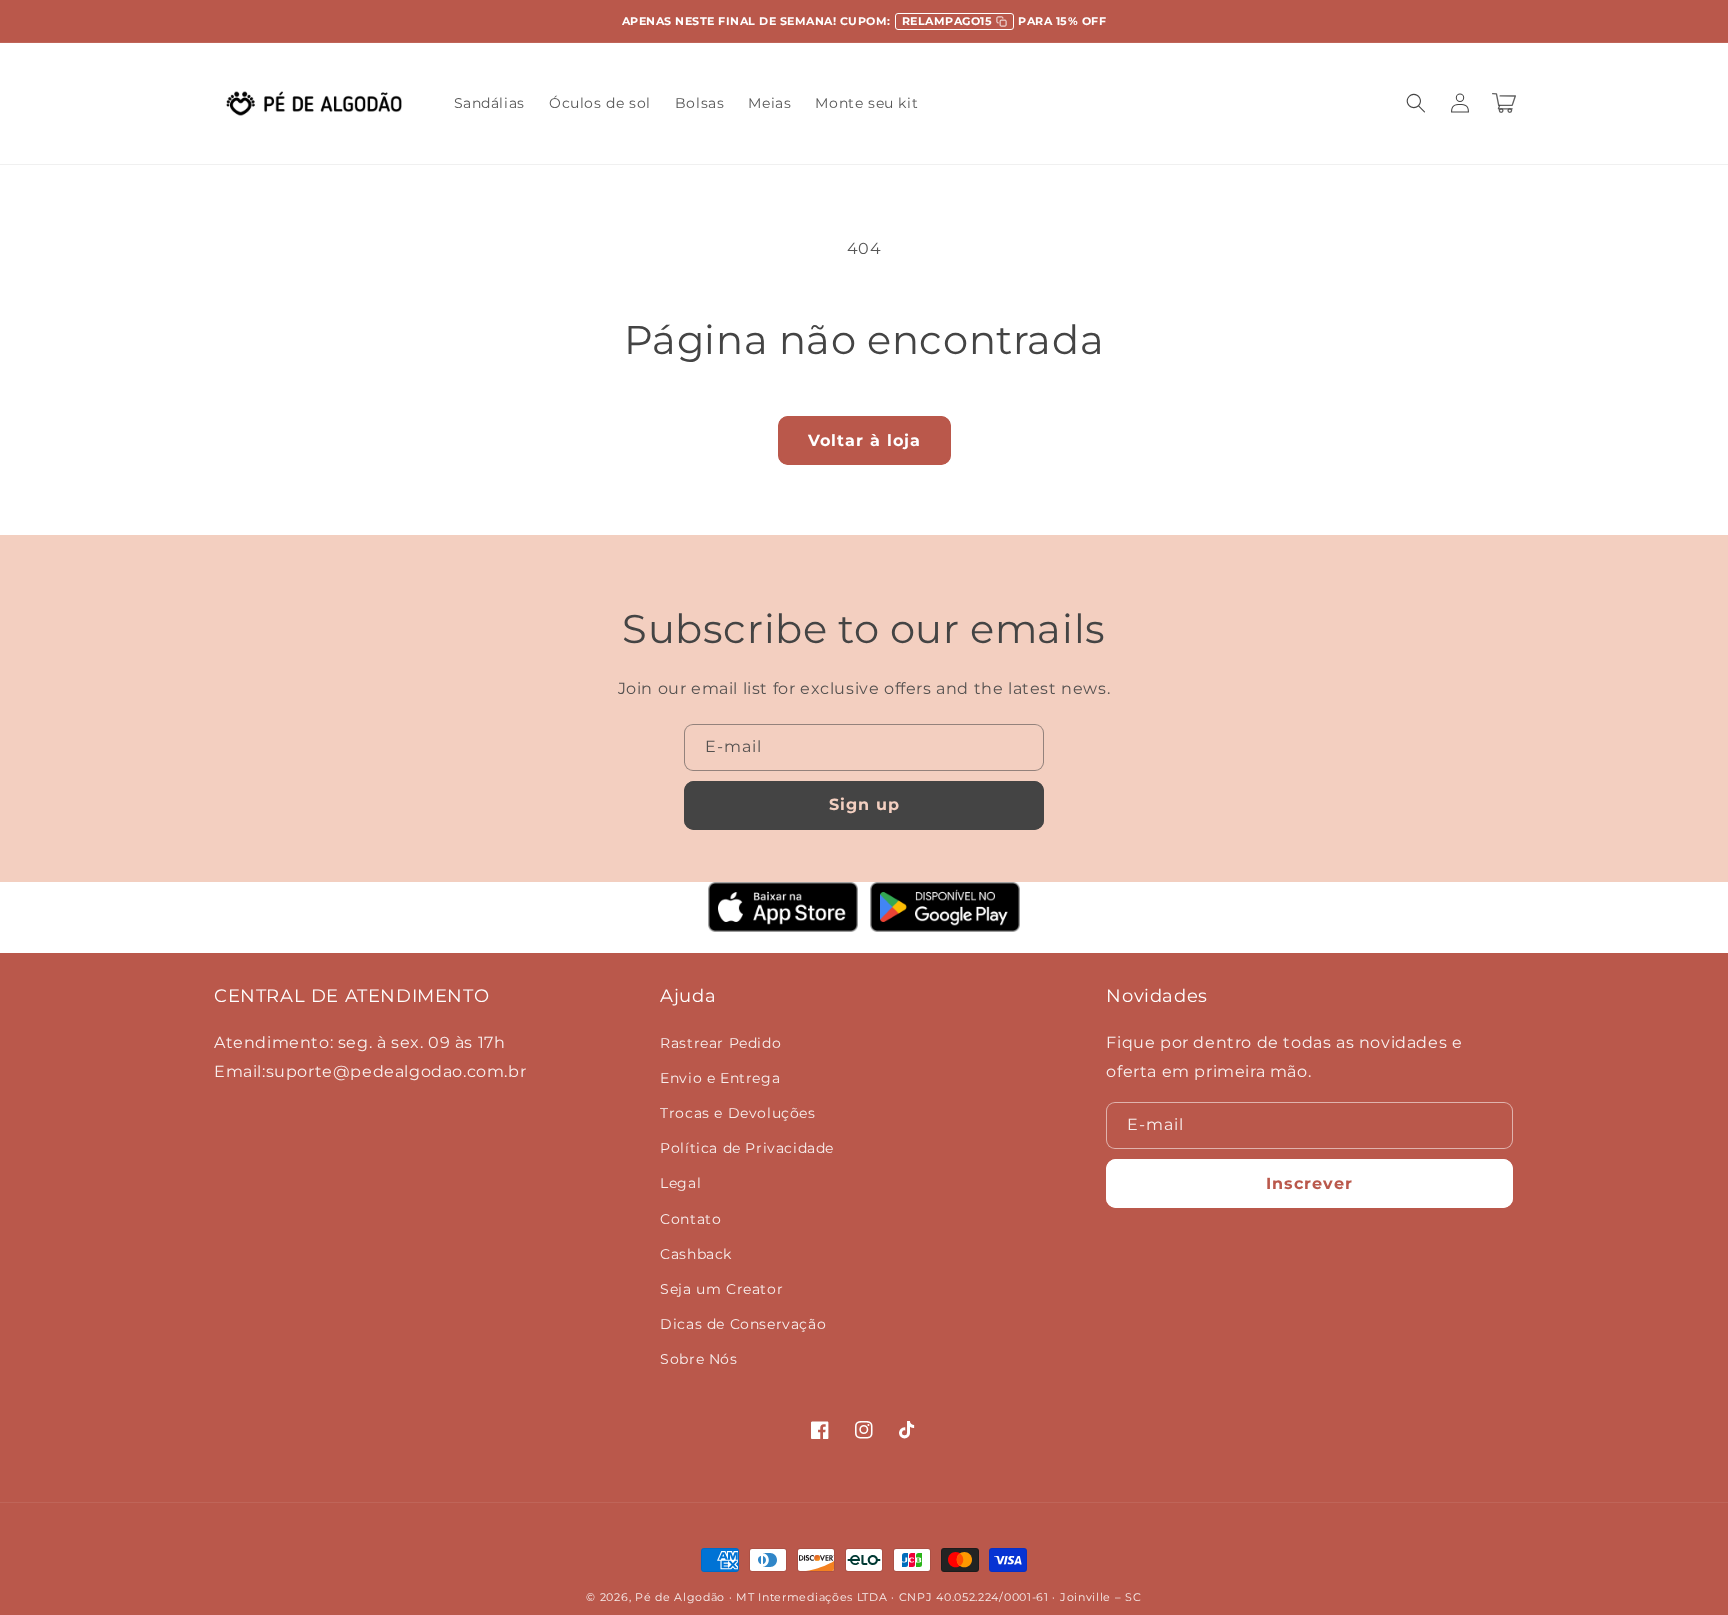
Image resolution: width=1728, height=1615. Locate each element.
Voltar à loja (864, 440)
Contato (690, 1219)
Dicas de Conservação (743, 1324)
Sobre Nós (698, 1359)
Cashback (696, 1254)
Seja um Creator (721, 1289)
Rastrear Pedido (720, 1043)
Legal (680, 1183)
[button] (1416, 103)
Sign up (864, 804)
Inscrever (1309, 1183)
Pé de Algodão (680, 1597)
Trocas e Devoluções (737, 1113)
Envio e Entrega (720, 1078)
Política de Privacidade (747, 1148)
